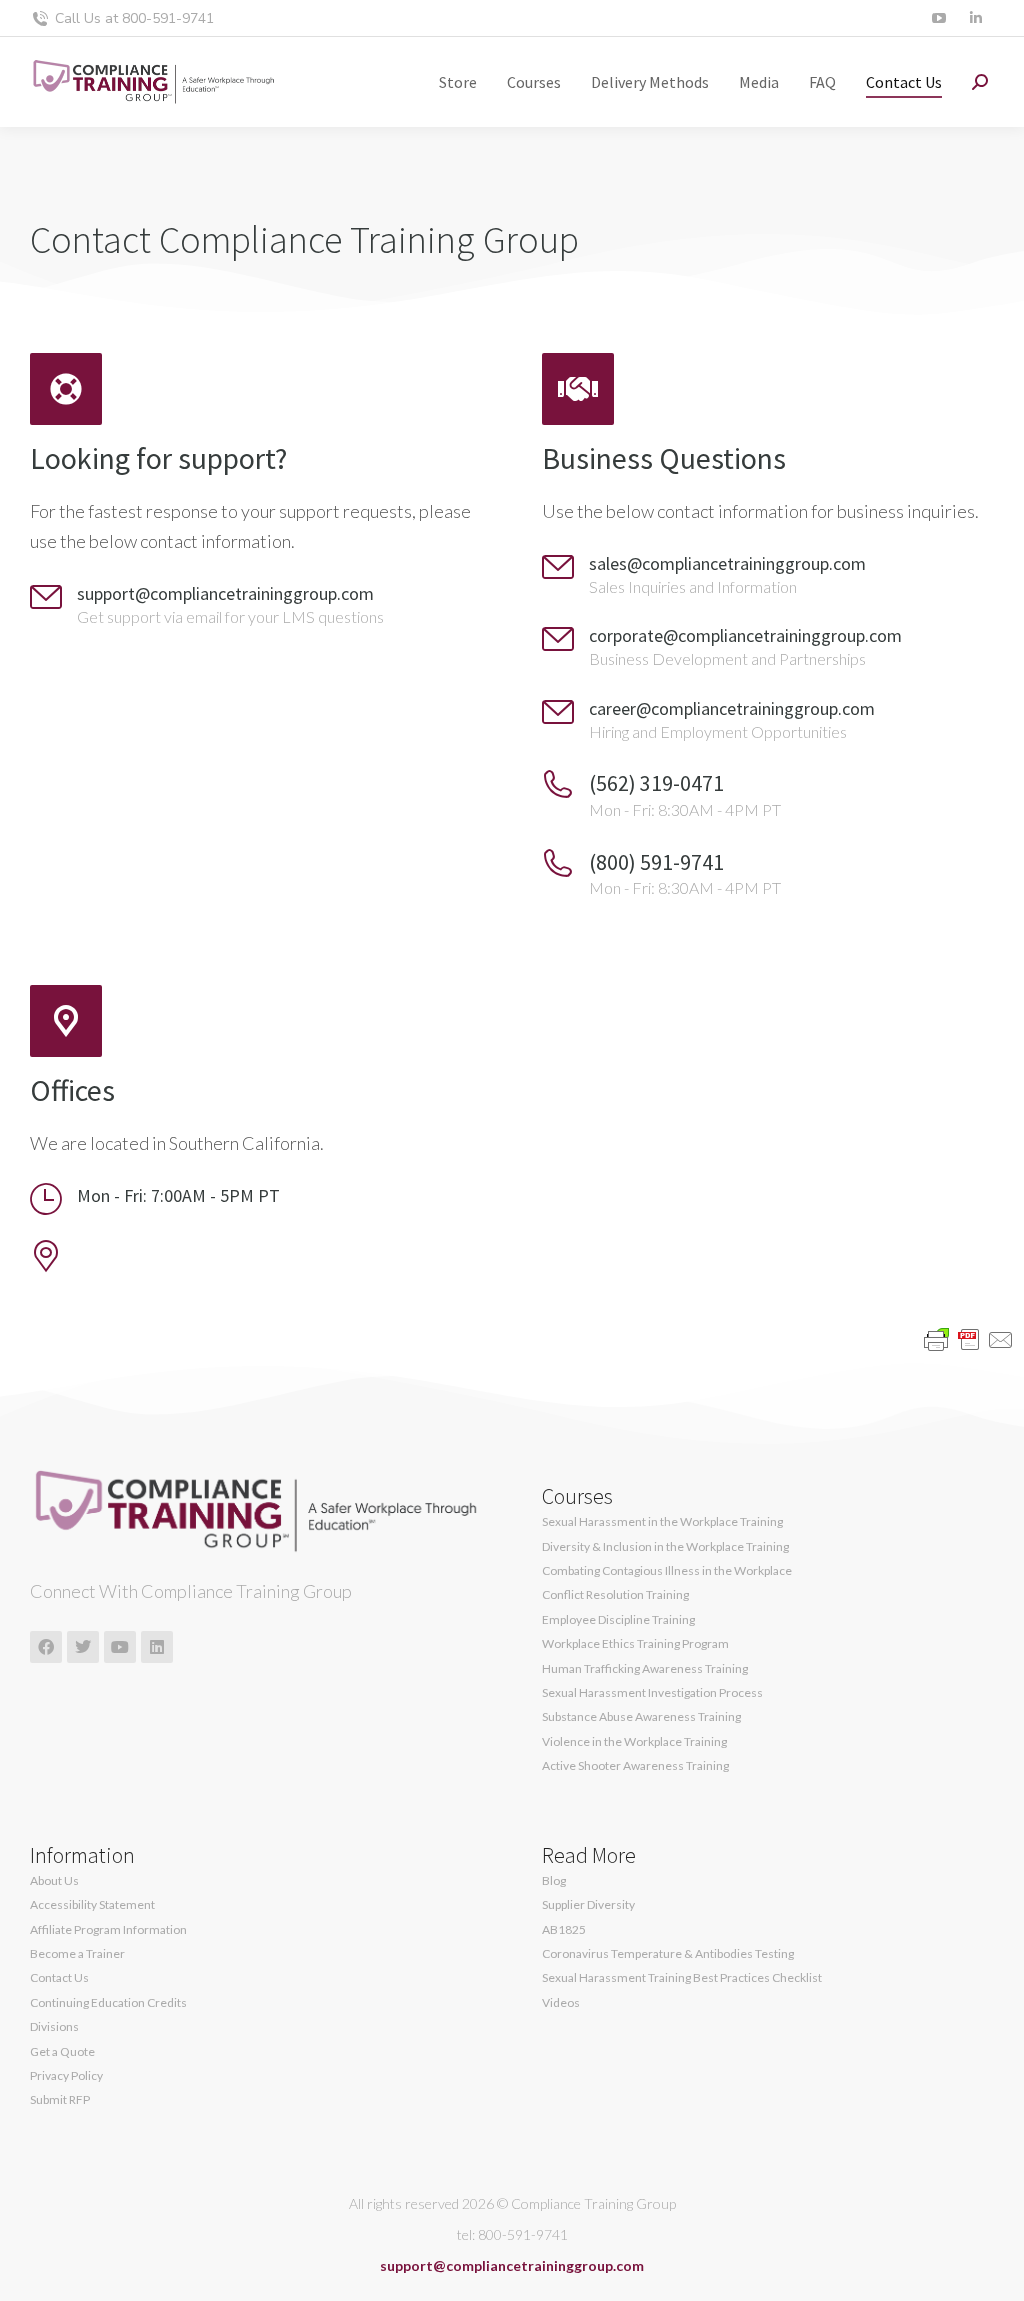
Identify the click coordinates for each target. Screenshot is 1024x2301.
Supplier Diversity (588, 1905)
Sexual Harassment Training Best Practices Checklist (682, 1978)
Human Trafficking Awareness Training (645, 1669)
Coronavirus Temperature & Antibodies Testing (668, 1954)
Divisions (54, 2027)
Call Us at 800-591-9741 (134, 18)
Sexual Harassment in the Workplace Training (662, 1522)
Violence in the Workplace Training (634, 1742)
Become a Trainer (77, 1954)
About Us (54, 1881)
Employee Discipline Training (618, 1620)
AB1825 (564, 1930)
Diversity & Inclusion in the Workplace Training (665, 1547)
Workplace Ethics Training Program (635, 1644)
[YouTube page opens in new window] (938, 18)
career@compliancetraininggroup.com (732, 708)
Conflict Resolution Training (615, 1595)
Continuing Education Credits (108, 2003)
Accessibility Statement (92, 1905)
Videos (561, 2003)
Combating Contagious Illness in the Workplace (667, 1571)
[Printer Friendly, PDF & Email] (969, 1338)
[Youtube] (120, 1647)
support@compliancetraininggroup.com (225, 593)
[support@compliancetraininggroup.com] (46, 597)
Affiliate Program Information (108, 1930)
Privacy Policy (66, 2076)
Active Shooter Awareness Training (635, 1766)
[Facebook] (46, 1647)
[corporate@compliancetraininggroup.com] (558, 639)
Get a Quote (62, 2052)
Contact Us (59, 1978)
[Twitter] (83, 1647)
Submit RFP (60, 2100)
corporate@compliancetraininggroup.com (745, 635)
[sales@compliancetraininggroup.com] (558, 567)
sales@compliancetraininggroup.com (727, 563)
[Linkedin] (157, 1647)
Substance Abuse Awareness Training (641, 1717)
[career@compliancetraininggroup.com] (558, 712)
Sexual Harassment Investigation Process (652, 1693)
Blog (554, 1881)
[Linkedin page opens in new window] (975, 18)
